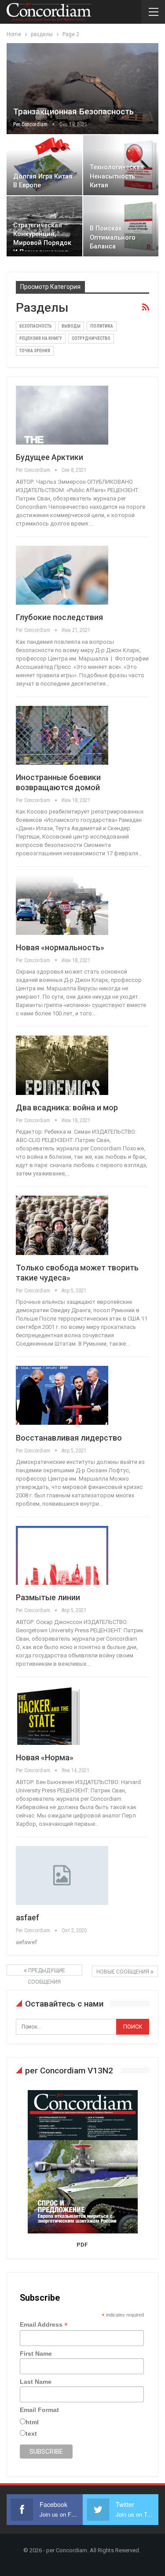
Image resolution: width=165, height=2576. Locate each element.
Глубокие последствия (59, 617)
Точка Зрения (35, 351)
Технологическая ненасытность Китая (117, 176)
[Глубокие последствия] (62, 575)
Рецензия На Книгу (41, 338)
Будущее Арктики (49, 457)
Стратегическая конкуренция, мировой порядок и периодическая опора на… (42, 243)
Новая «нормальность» (60, 947)
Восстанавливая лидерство (69, 1438)
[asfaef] (62, 1875)
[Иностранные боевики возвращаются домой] (62, 735)
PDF (82, 2245)
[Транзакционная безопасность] (82, 89)
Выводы (71, 326)
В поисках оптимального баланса (113, 237)
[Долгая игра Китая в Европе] (44, 165)
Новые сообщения (123, 1972)
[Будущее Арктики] (62, 415)
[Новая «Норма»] (62, 1715)
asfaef (27, 1917)
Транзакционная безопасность (73, 111)
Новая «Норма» (45, 1757)
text (31, 2434)
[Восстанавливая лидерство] (62, 1395)
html (32, 2422)
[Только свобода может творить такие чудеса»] (62, 1225)
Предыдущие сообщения (46, 1972)
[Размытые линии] (62, 1555)
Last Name (36, 2382)
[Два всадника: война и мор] (62, 1065)
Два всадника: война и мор (67, 1107)
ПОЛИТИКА (102, 326)
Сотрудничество (91, 338)
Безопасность (36, 326)
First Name (36, 2353)
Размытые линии (48, 1597)
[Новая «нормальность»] (62, 905)
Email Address (44, 2325)
